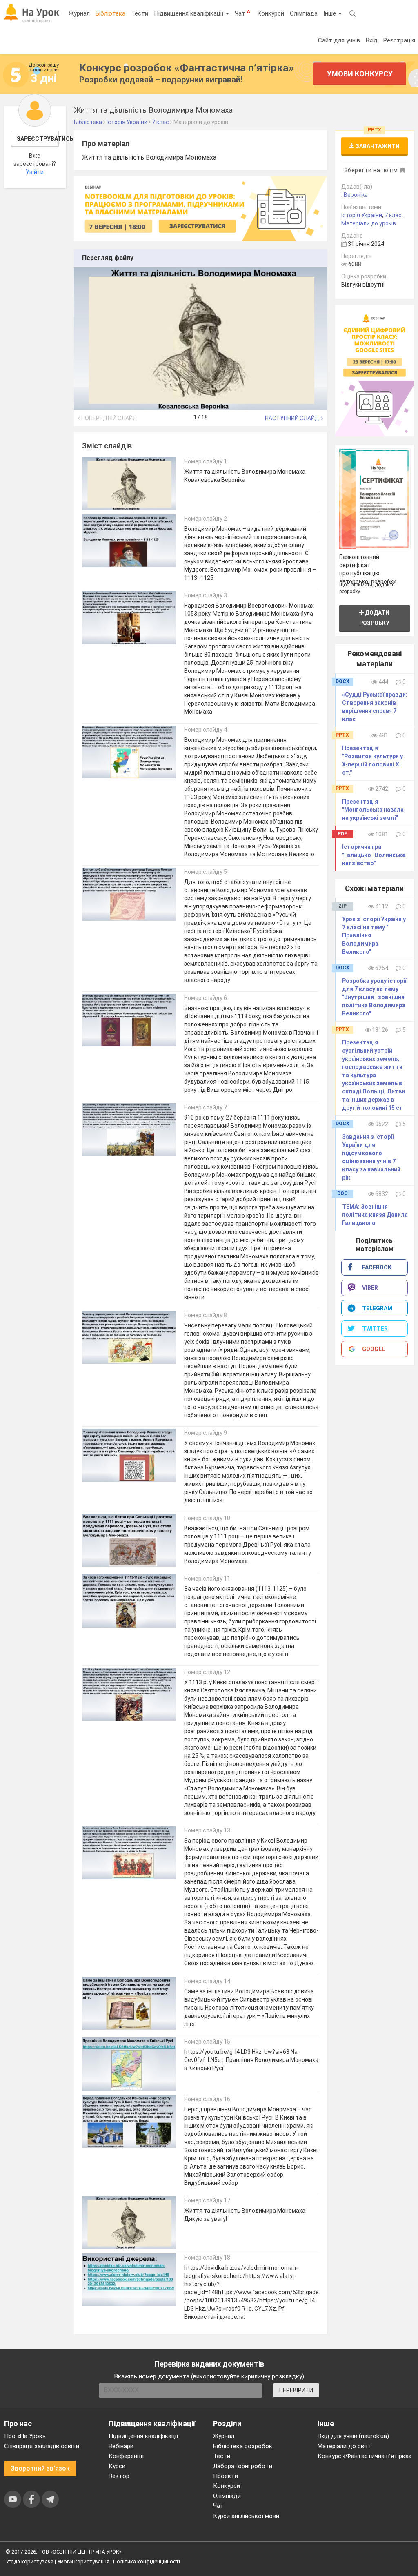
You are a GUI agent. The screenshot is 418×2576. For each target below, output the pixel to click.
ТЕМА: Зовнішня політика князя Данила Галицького (375, 1215)
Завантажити (377, 146)
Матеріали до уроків (369, 223)
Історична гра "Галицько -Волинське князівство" (374, 855)
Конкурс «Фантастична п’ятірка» (365, 2456)
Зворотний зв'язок (40, 2468)
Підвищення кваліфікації (189, 13)
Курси (117, 2466)
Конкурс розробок (187, 68)
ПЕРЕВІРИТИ (296, 2390)
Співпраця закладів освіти (42, 2446)
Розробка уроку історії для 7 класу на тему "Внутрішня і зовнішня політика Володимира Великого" (374, 997)
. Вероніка (355, 195)
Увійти (35, 172)
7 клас (393, 215)
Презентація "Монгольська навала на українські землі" (373, 810)
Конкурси (271, 13)
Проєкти (226, 2476)
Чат (243, 13)
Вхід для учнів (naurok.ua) (353, 2436)
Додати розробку (374, 618)
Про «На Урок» (25, 2436)
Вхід (372, 40)
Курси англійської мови (246, 2516)
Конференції (126, 2456)
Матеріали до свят (344, 2446)
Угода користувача (30, 2562)
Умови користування (83, 2562)
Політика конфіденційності (147, 2562)
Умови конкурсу (360, 74)
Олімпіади (227, 2496)
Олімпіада (304, 13)
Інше (330, 13)
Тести (140, 13)
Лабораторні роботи (243, 2466)
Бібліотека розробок (243, 2446)
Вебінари (121, 2446)
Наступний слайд (293, 418)
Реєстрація (399, 40)
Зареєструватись (38, 139)
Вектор (119, 2476)
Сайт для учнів (339, 40)
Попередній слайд (109, 418)
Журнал (79, 13)
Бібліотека (110, 13)
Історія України (362, 215)
